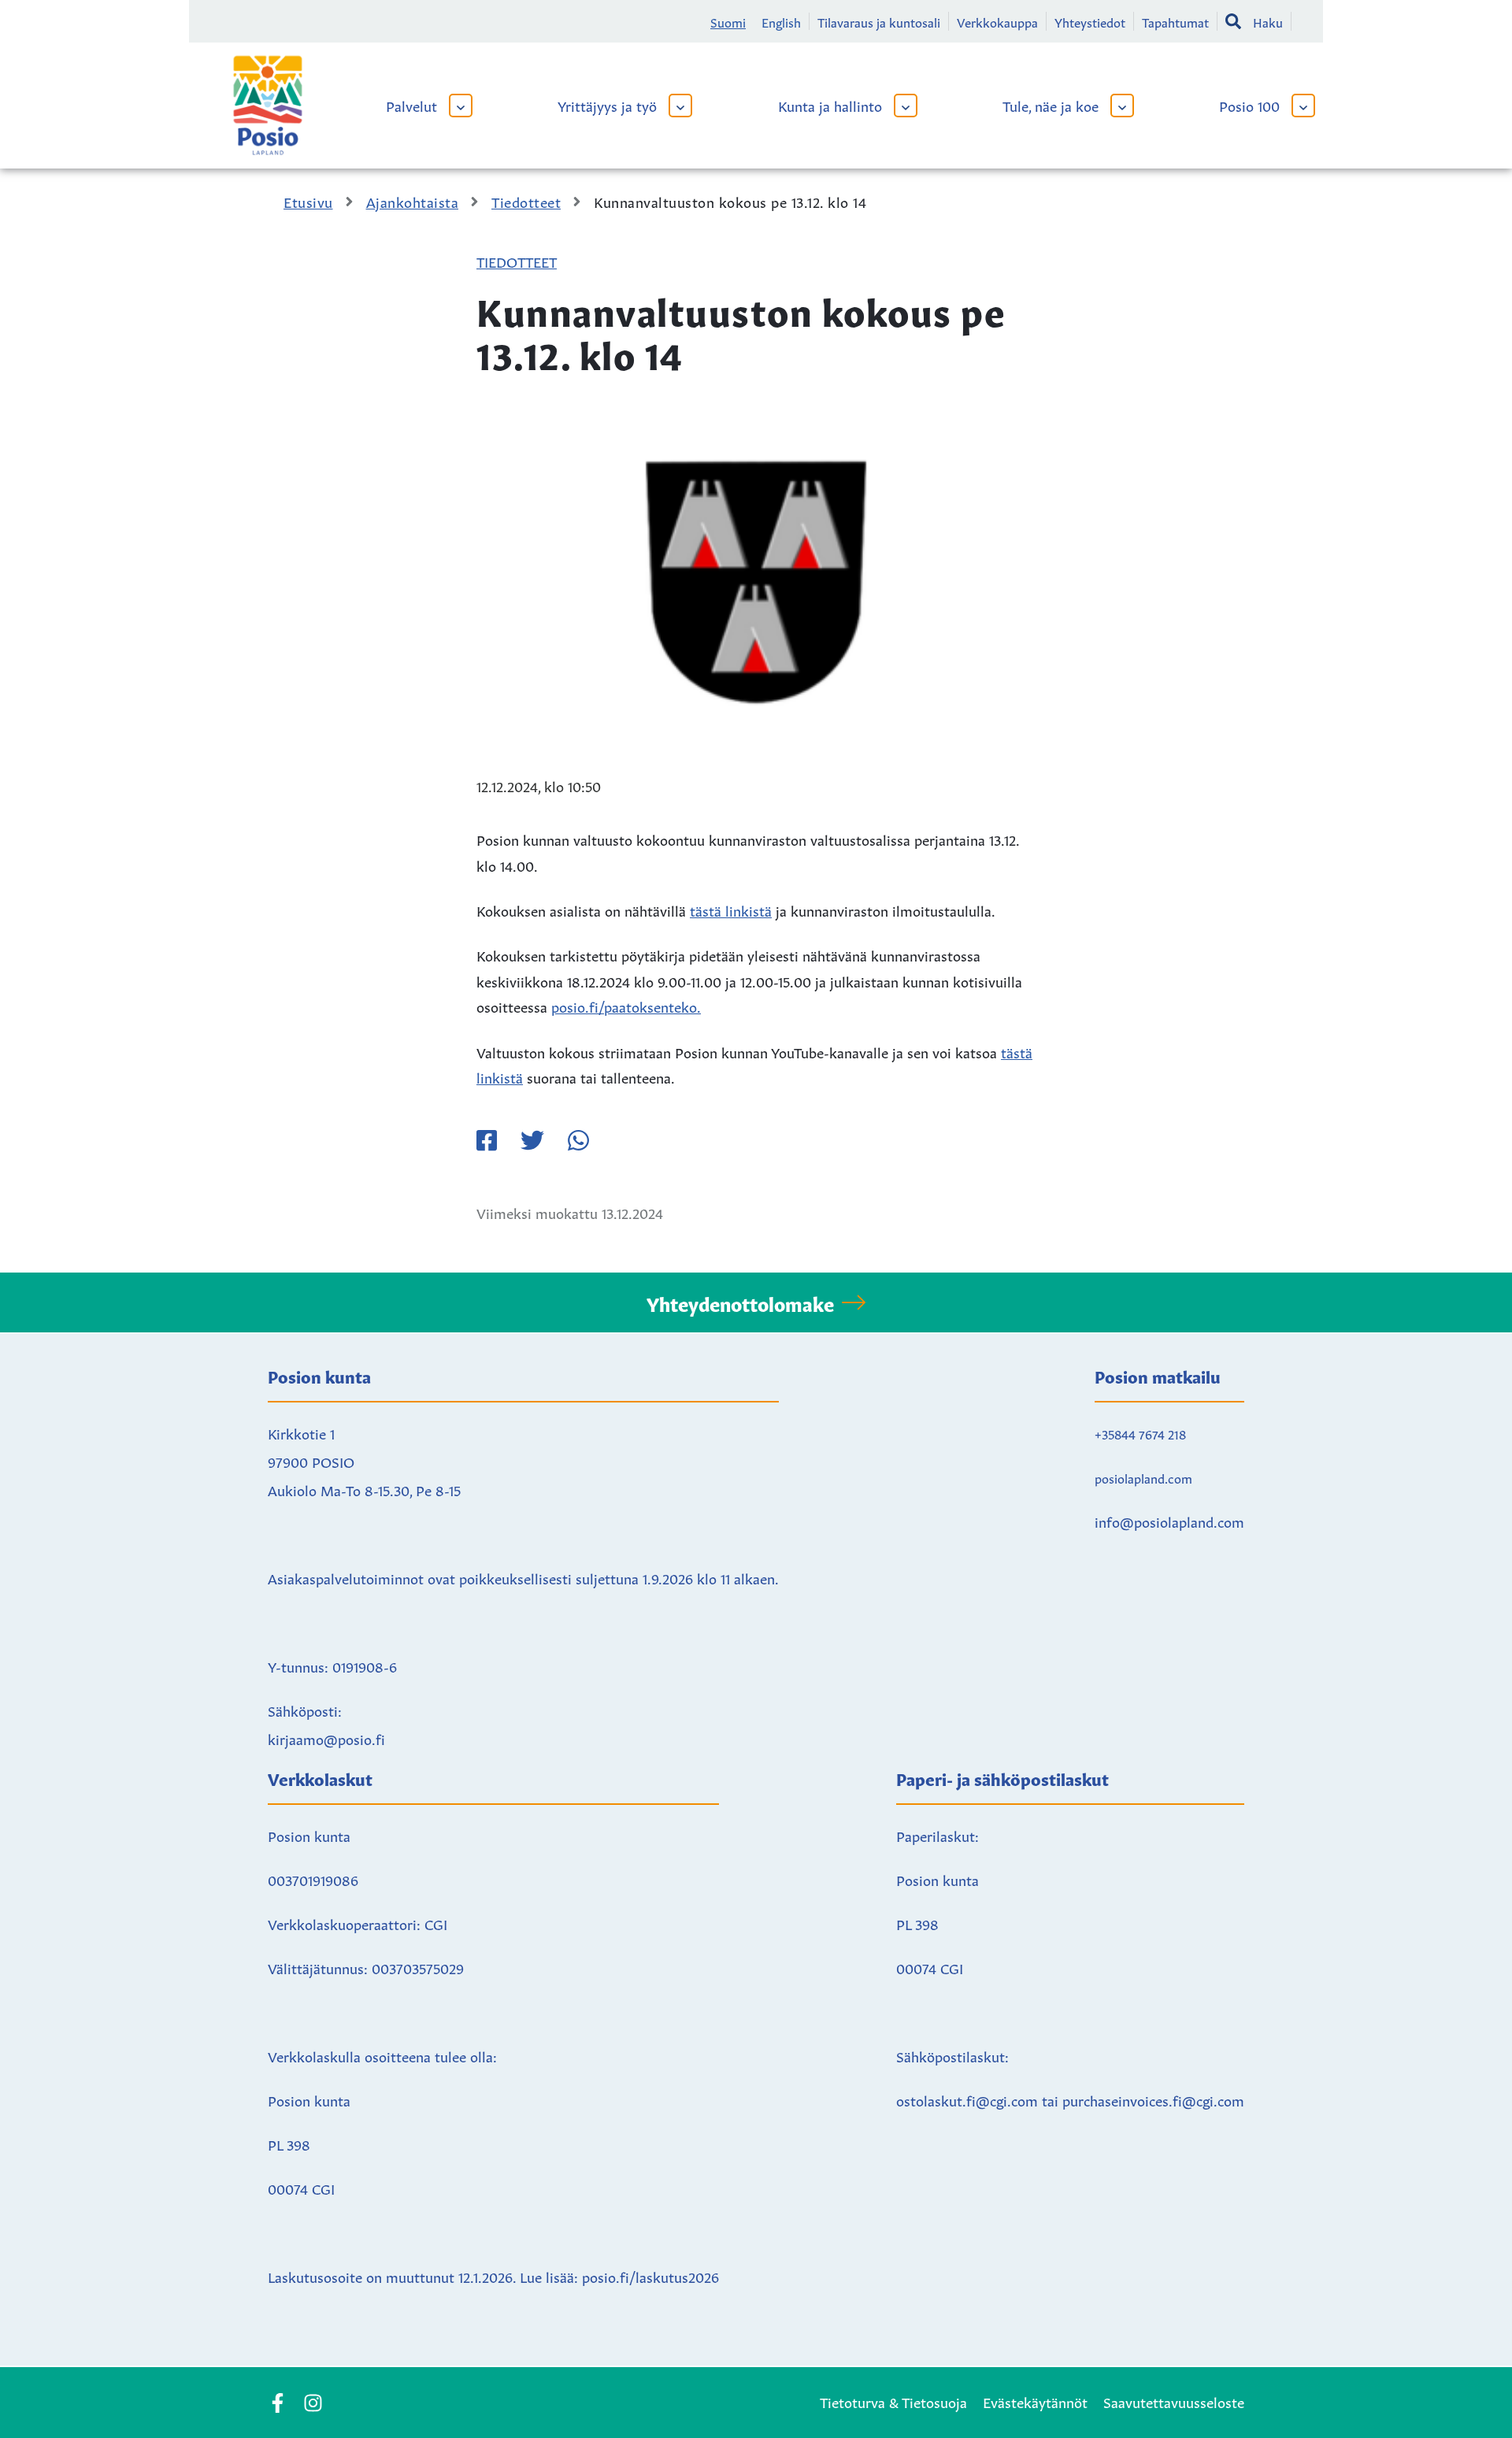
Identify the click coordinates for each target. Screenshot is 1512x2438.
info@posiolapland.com (1169, 1521)
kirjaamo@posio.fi (326, 1738)
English (781, 21)
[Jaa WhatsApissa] (578, 1140)
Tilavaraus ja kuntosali (879, 21)
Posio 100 (1249, 105)
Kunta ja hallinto (830, 105)
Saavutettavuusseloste (1174, 2401)
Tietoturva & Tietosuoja (893, 2401)
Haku (1268, 21)
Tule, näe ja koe (1051, 105)
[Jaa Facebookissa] (487, 1140)
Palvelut (411, 105)
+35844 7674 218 (1140, 1433)
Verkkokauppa (997, 21)
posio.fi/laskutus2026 (650, 2276)
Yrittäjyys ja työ (607, 105)
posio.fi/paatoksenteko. (626, 1006)
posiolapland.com (1143, 1477)
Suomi (728, 21)
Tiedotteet (517, 261)
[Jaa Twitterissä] (532, 1140)
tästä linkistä (731, 910)
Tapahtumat (1175, 21)
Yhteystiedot (1090, 21)
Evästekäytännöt (1035, 2401)
